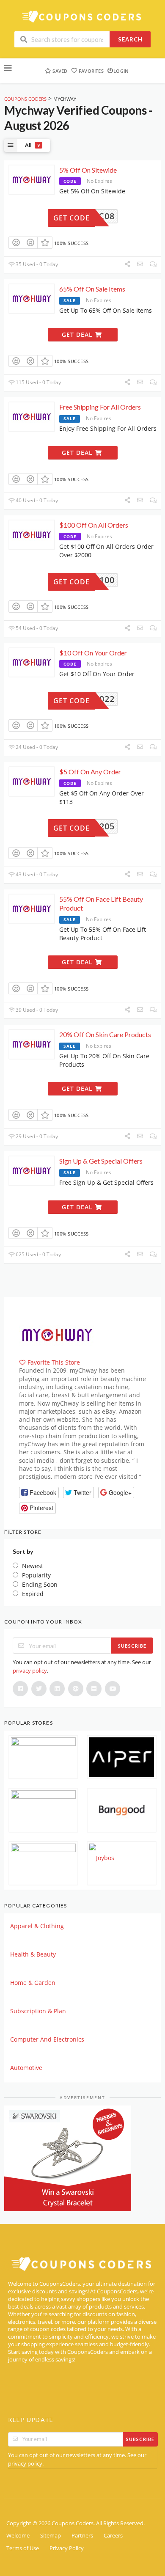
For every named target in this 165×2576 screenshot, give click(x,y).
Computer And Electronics (47, 2039)
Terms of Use (23, 2548)
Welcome (18, 2536)
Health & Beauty (33, 1954)
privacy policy (30, 1671)
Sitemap (51, 2536)
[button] (39, 1493)
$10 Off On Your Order (93, 653)
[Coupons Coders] (82, 16)
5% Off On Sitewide (88, 170)
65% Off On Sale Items (92, 289)
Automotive (26, 2068)
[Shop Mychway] (57, 1334)
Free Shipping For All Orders (100, 407)
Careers (113, 2536)
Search (130, 39)
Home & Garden (33, 1983)
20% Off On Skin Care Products (105, 1034)
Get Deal (78, 334)
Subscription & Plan (38, 2011)
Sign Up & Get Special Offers (101, 1161)
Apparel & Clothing (37, 1926)
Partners (82, 2536)
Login (121, 71)
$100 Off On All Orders (94, 525)
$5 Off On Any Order (90, 772)
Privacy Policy (67, 2548)
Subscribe (132, 1646)
